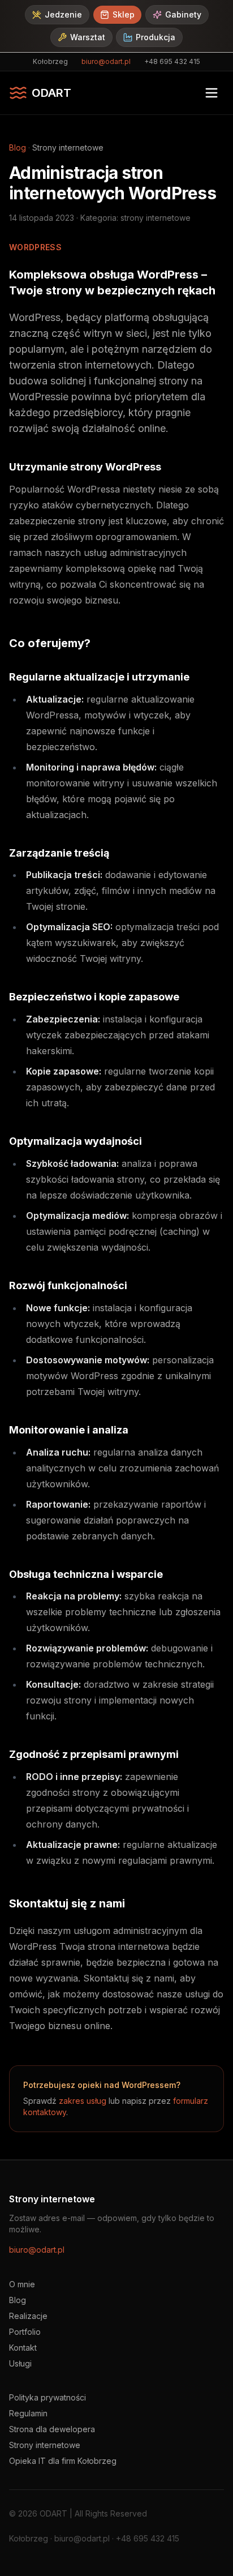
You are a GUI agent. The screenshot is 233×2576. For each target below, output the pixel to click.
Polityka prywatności (48, 2397)
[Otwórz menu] (212, 93)
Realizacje (28, 2316)
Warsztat (88, 37)
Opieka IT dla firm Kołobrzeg (63, 2461)
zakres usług (83, 2101)
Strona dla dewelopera (52, 2429)
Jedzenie (63, 14)
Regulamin (28, 2413)
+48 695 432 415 (172, 61)
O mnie (22, 2284)
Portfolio (25, 2332)
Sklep (124, 14)
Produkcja (156, 37)
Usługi (20, 2363)
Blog (18, 147)
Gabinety (183, 14)
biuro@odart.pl (106, 61)
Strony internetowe (45, 2445)
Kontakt (23, 2348)
